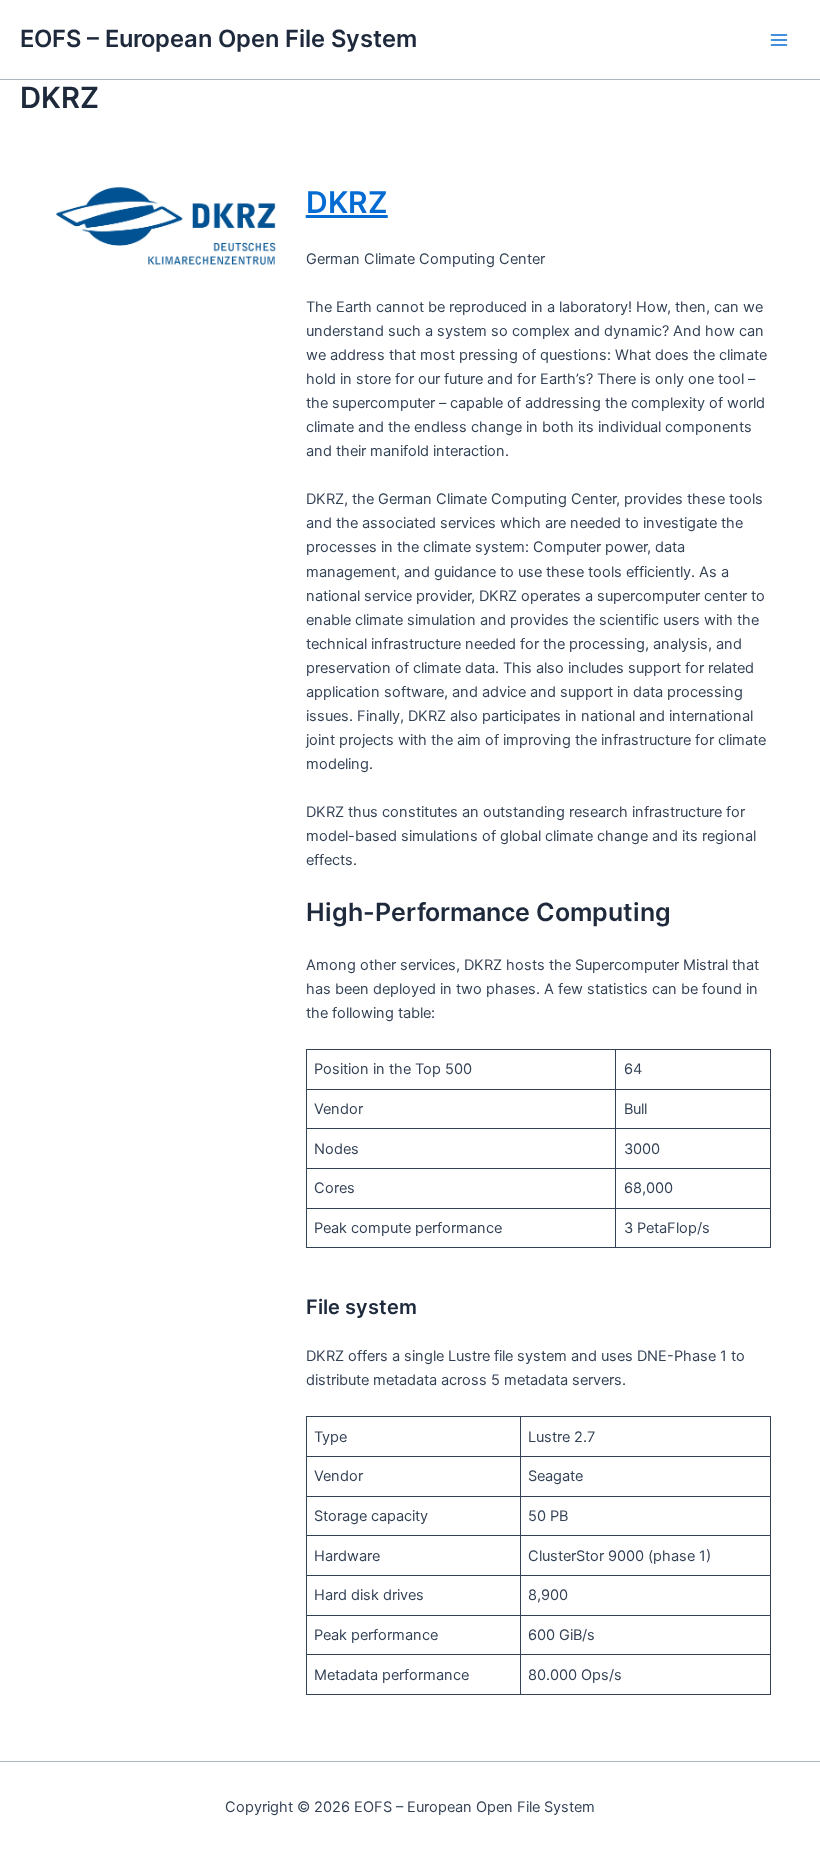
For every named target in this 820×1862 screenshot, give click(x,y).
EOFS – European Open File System (218, 38)
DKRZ (347, 202)
